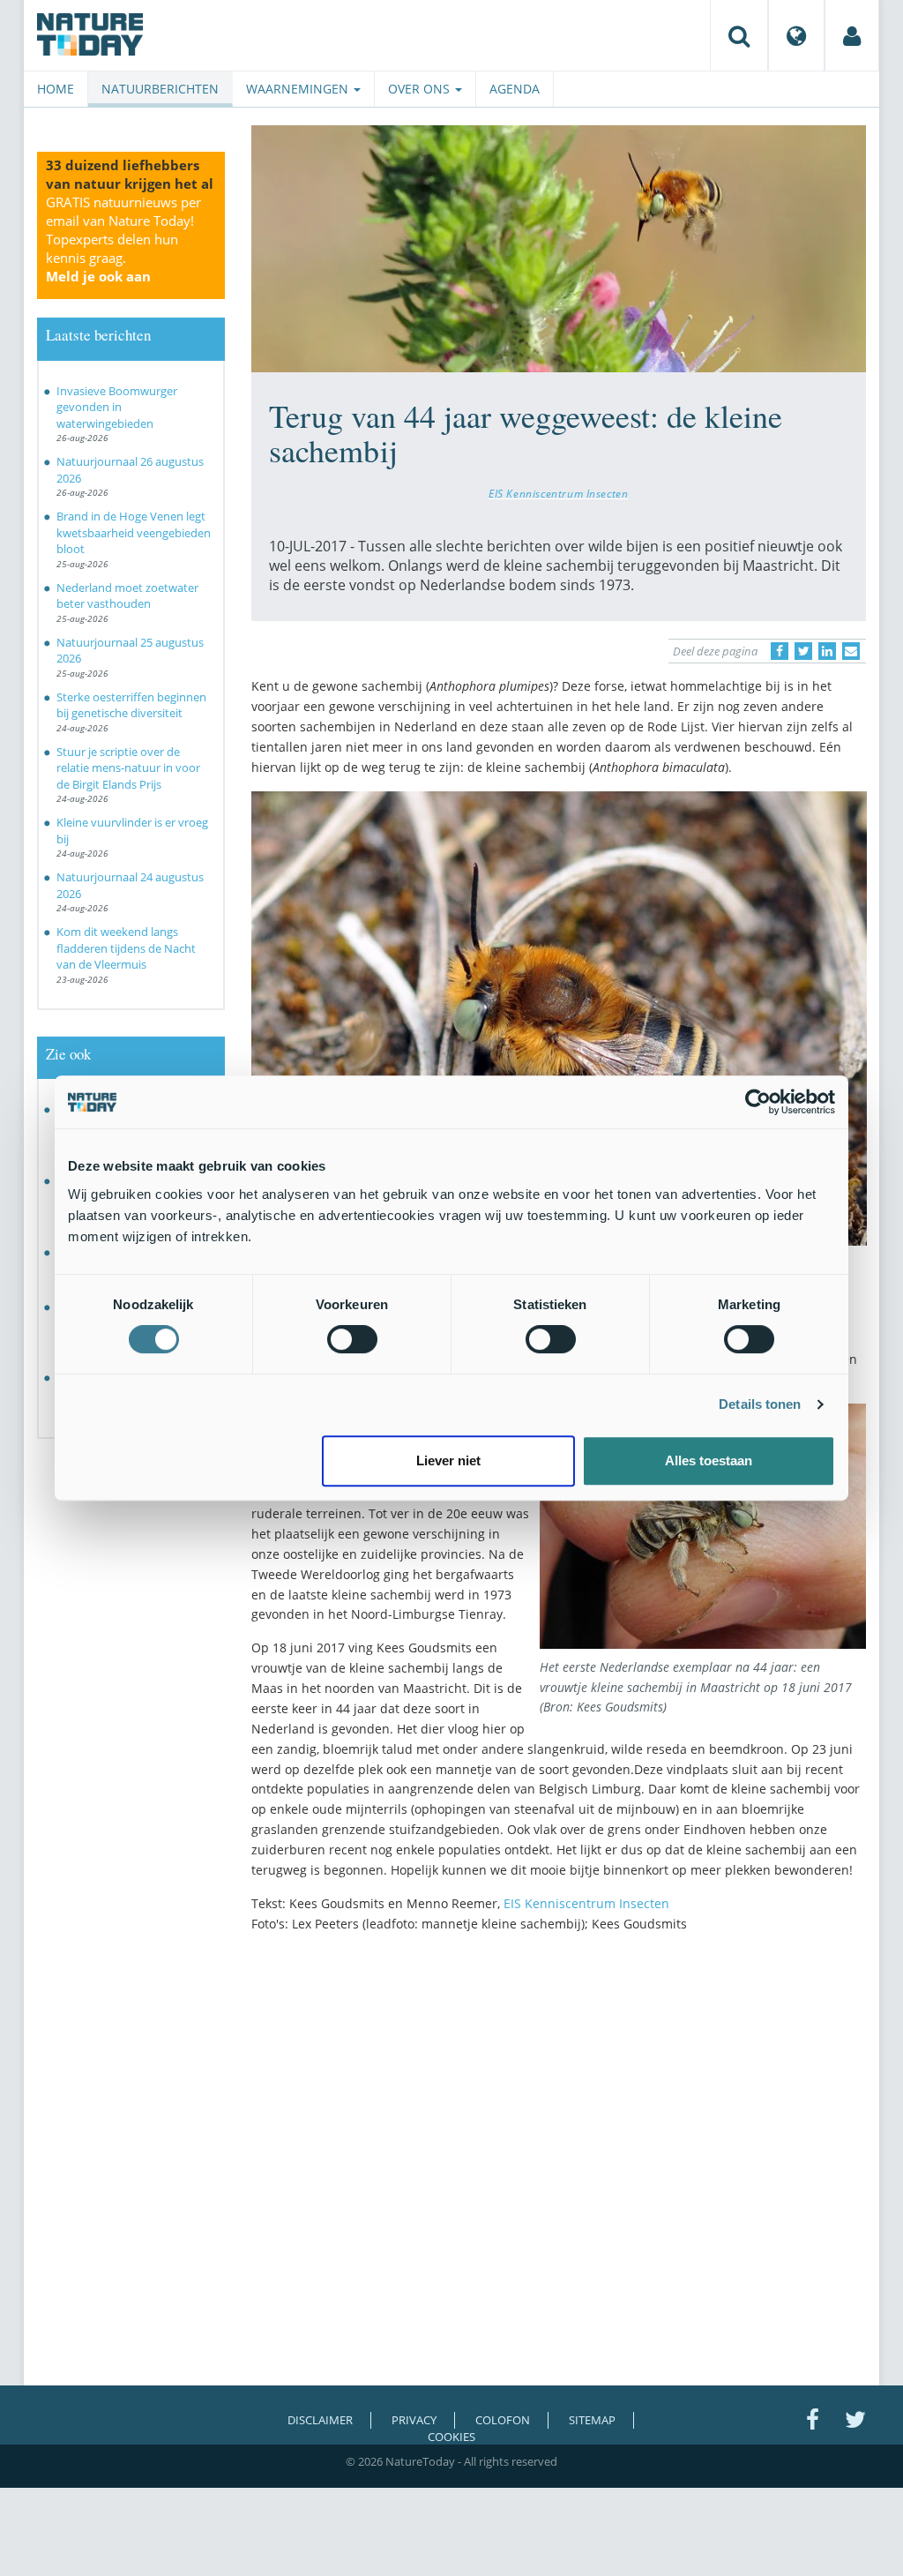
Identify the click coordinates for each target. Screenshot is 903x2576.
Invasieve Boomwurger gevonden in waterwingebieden (117, 407)
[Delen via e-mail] (851, 651)
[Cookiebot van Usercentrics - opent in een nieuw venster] (758, 1102)
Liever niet (448, 1460)
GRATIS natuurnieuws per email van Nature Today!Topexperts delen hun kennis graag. (123, 239)
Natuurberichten (160, 89)
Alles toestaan (709, 1460)
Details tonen (760, 1404)
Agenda (515, 89)
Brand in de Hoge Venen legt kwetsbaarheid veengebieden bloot (134, 532)
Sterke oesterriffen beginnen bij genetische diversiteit (131, 705)
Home (56, 89)
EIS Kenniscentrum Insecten (558, 493)
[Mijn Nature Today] (852, 35)
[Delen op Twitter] (803, 651)
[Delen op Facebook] (780, 651)
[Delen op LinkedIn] (827, 651)
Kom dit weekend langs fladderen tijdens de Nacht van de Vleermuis (126, 948)
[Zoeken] (739, 35)
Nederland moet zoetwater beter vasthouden (127, 596)
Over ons (421, 89)
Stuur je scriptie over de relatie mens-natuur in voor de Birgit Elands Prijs (128, 768)
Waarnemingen (299, 89)
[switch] (352, 1339)
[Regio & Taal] (796, 35)
